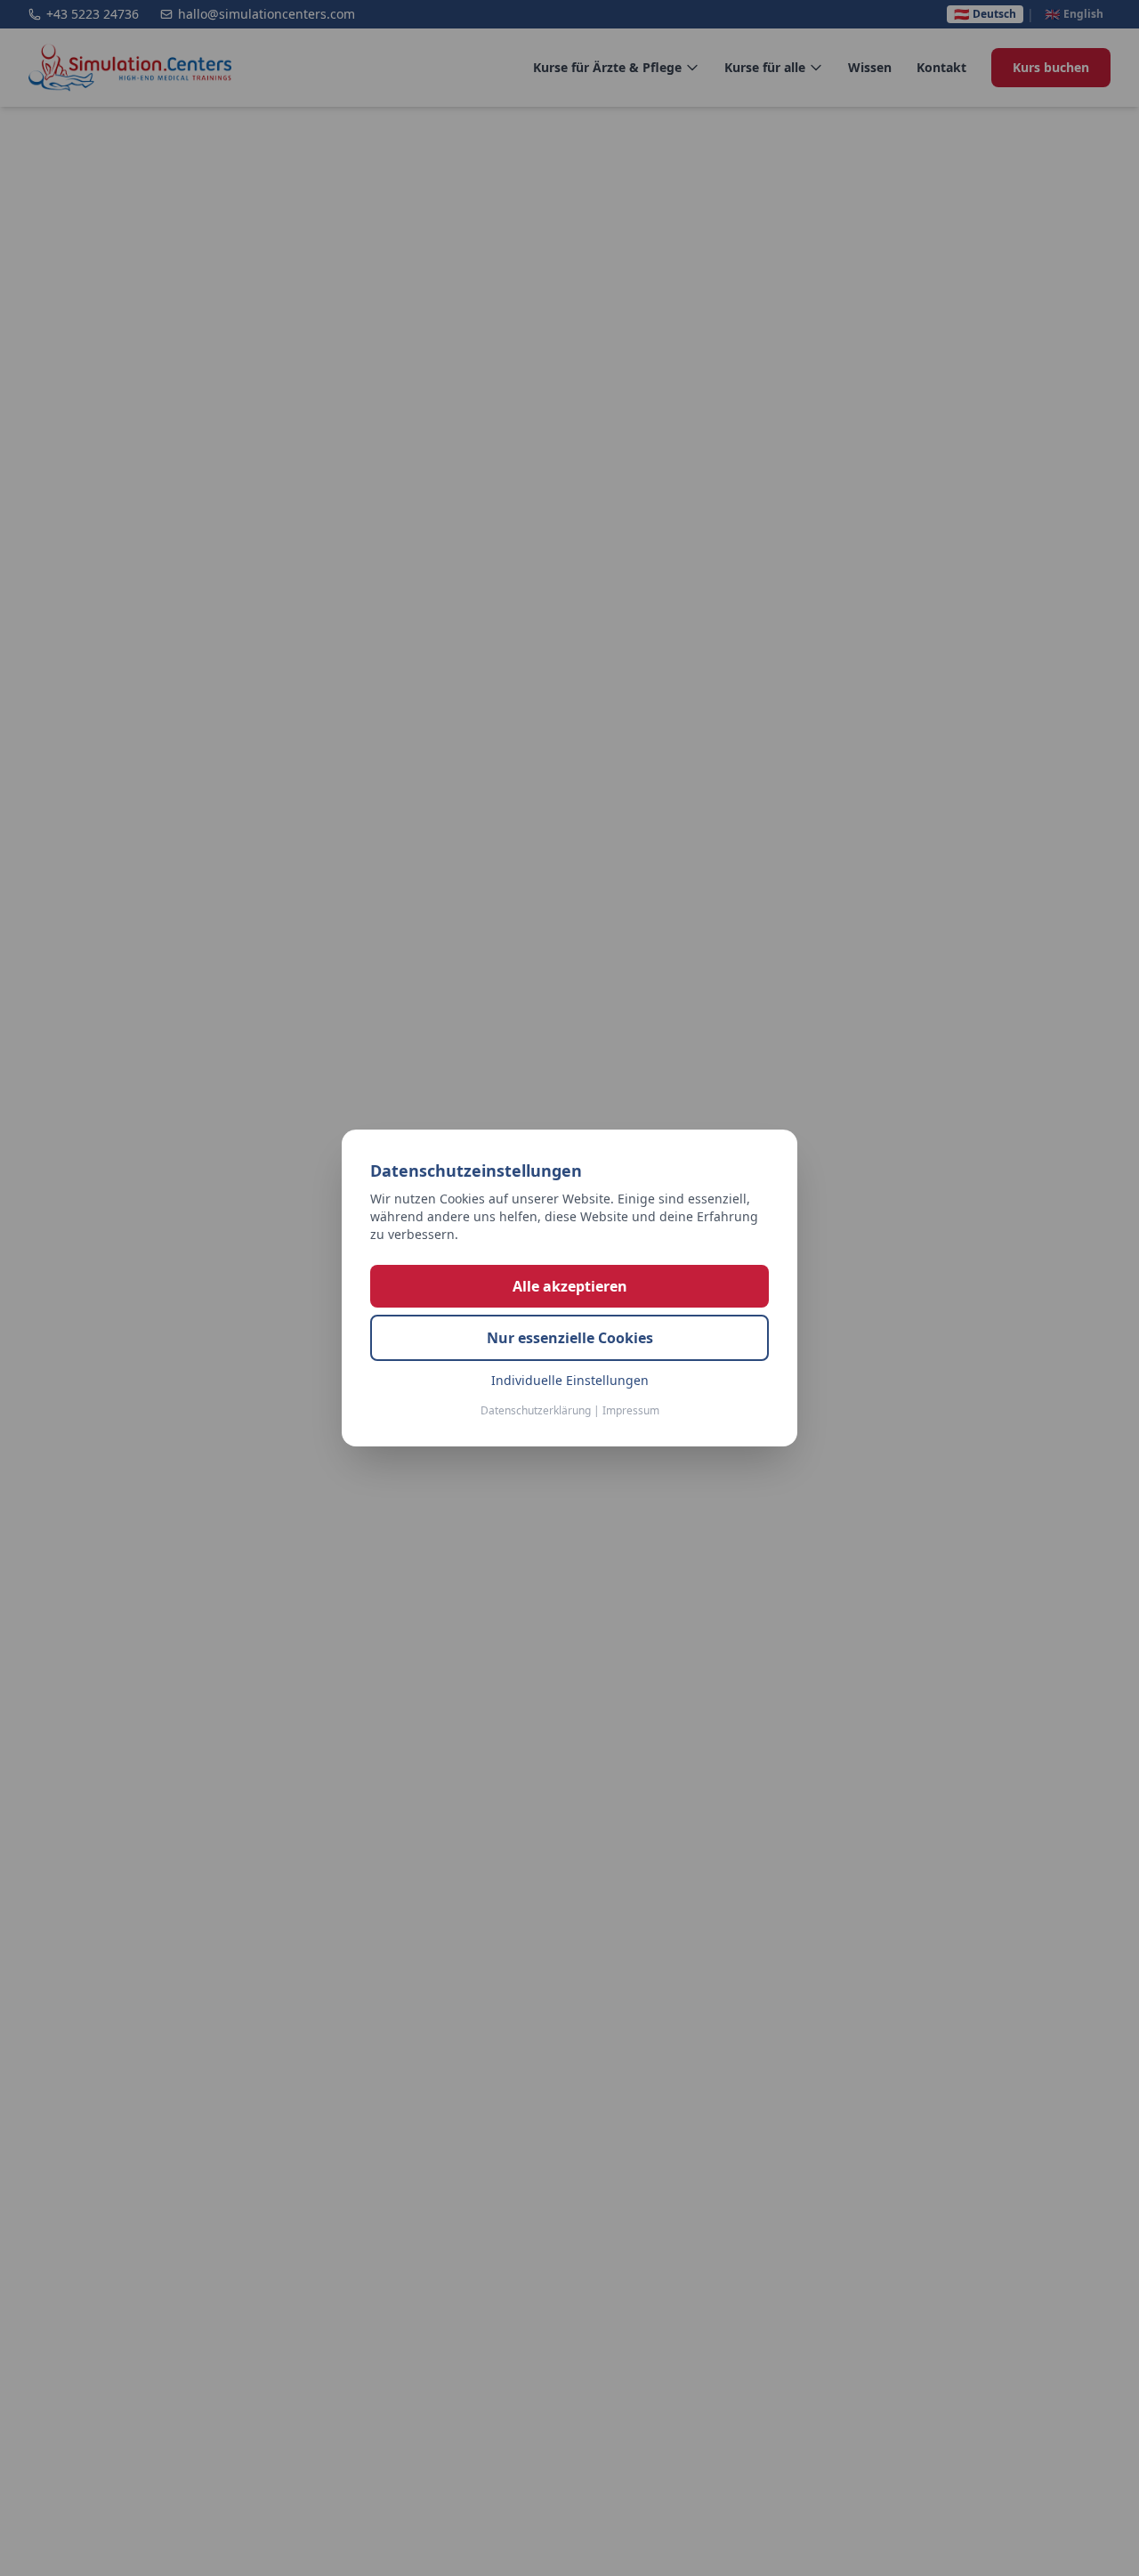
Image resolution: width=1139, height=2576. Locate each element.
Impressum (631, 1410)
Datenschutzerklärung (536, 1410)
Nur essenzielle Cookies (570, 1338)
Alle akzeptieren (570, 1286)
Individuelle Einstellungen (570, 1380)
